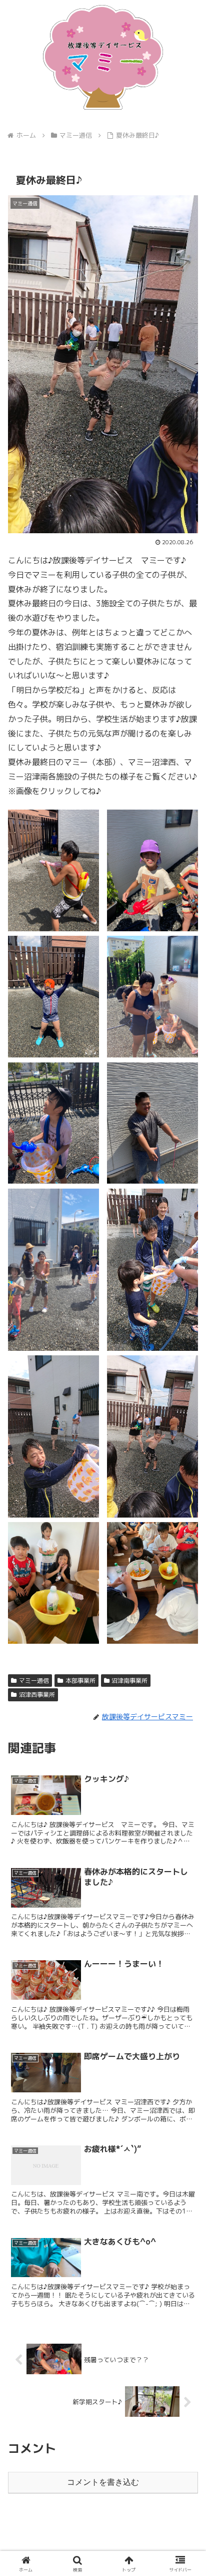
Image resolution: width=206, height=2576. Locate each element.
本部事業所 (80, 1681)
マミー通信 (34, 1681)
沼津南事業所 (129, 1681)
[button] (185, 1764)
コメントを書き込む (103, 2482)
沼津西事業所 (37, 1695)
